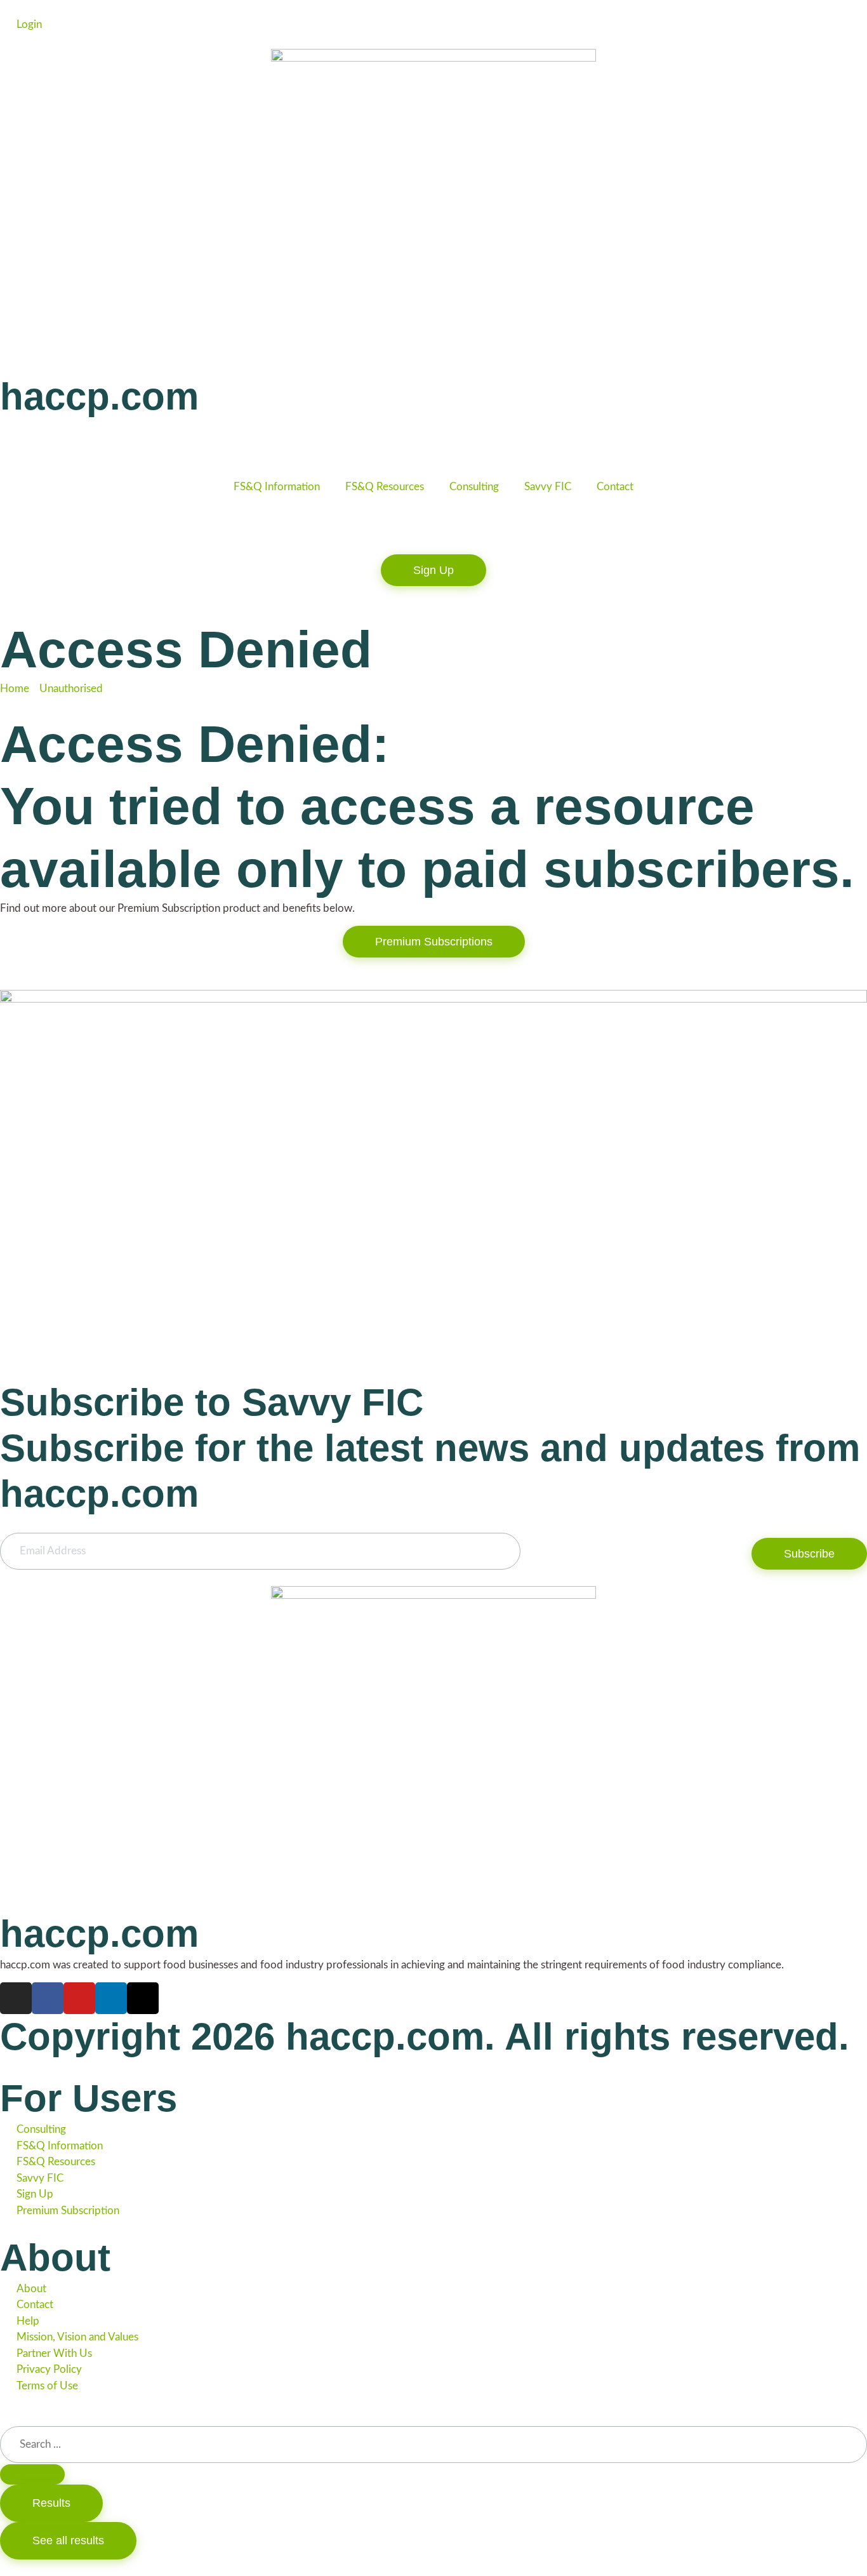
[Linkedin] (111, 1998)
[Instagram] (16, 1998)
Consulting (474, 487)
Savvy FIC (548, 487)
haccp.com (99, 397)
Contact (615, 487)
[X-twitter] (143, 1998)
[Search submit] (32, 2474)
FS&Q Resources (385, 487)
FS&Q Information (277, 487)
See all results (68, 2540)
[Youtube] (79, 1998)
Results (51, 2503)
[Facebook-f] (48, 1998)
